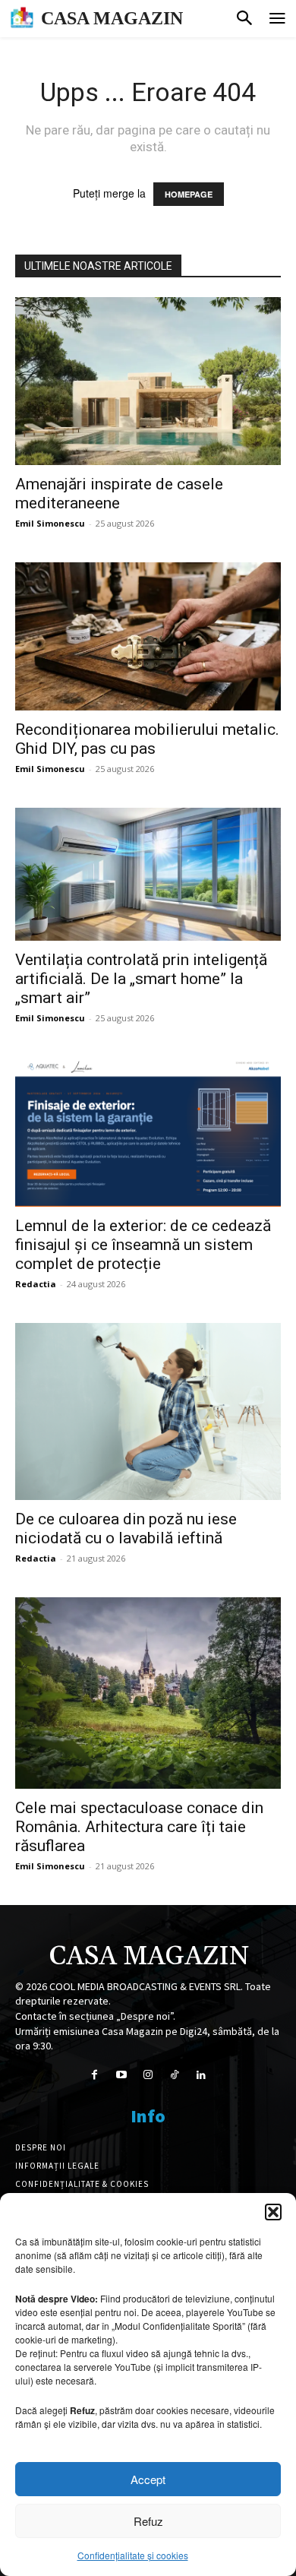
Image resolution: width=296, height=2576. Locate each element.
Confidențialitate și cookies (133, 2555)
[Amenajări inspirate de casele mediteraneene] (148, 381)
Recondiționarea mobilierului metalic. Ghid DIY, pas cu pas (147, 739)
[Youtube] (121, 2075)
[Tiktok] (175, 2075)
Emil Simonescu (50, 523)
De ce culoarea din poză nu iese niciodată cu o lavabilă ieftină (126, 1529)
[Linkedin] (202, 2075)
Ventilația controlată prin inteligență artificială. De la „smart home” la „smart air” (141, 979)
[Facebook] (94, 2075)
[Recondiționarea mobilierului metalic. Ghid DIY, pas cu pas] (148, 637)
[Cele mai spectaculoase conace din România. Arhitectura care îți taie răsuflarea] (148, 1693)
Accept (148, 2479)
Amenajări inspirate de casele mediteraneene (119, 494)
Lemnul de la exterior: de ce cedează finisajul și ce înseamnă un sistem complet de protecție (143, 1245)
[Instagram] (148, 2075)
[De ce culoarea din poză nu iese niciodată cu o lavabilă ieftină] (148, 1411)
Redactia (36, 1284)
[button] (273, 2212)
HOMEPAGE (189, 194)
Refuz (148, 2521)
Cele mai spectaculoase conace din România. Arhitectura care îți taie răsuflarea (139, 1827)
